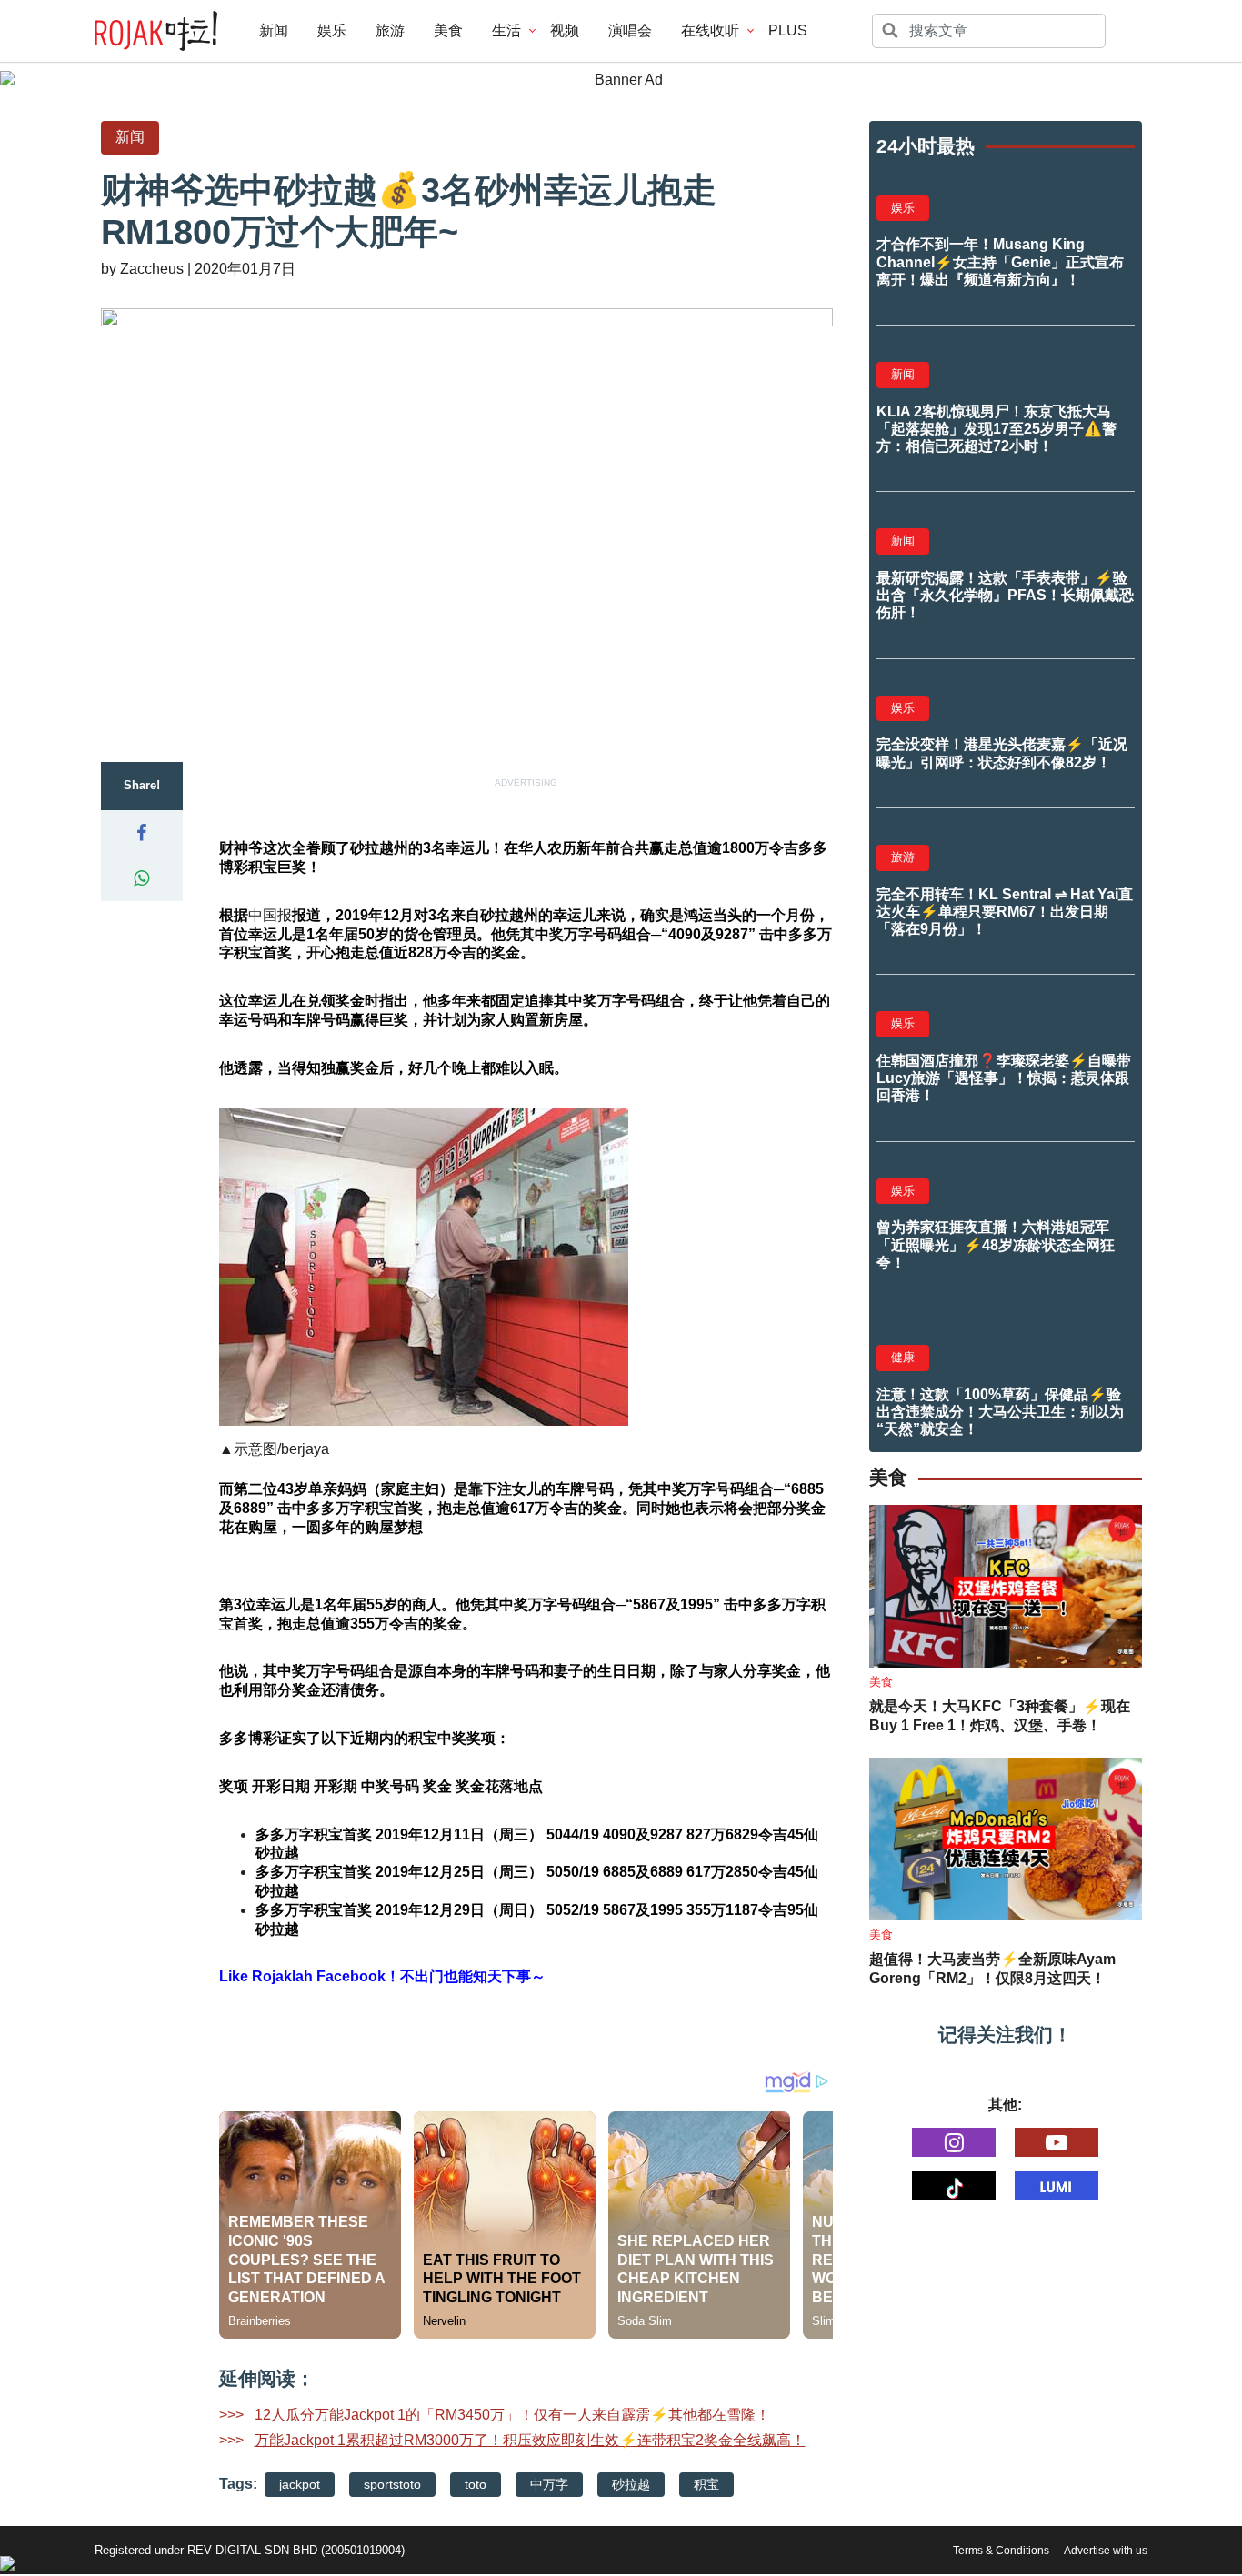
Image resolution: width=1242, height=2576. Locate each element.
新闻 (274, 30)
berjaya (305, 1449)
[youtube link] (1057, 2142)
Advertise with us (1106, 2551)
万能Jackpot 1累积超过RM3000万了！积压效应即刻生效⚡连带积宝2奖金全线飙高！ (530, 2440)
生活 (506, 30)
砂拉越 (631, 2484)
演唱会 (630, 30)
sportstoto (392, 2484)
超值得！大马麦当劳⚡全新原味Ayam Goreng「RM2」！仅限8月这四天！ (992, 1969)
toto (476, 2484)
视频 (565, 30)
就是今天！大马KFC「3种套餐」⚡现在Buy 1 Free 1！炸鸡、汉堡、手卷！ (1000, 1716)
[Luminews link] (1057, 2186)
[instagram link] (954, 2142)
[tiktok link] (954, 2186)
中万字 (549, 2484)
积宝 (706, 2484)
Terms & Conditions (1001, 2551)
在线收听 (710, 30)
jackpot (300, 2484)
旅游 (390, 30)
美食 (448, 30)
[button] (142, 833)
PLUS (788, 30)
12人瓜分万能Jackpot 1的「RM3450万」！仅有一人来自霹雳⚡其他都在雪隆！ (512, 2415)
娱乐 (332, 30)
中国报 (270, 915)
